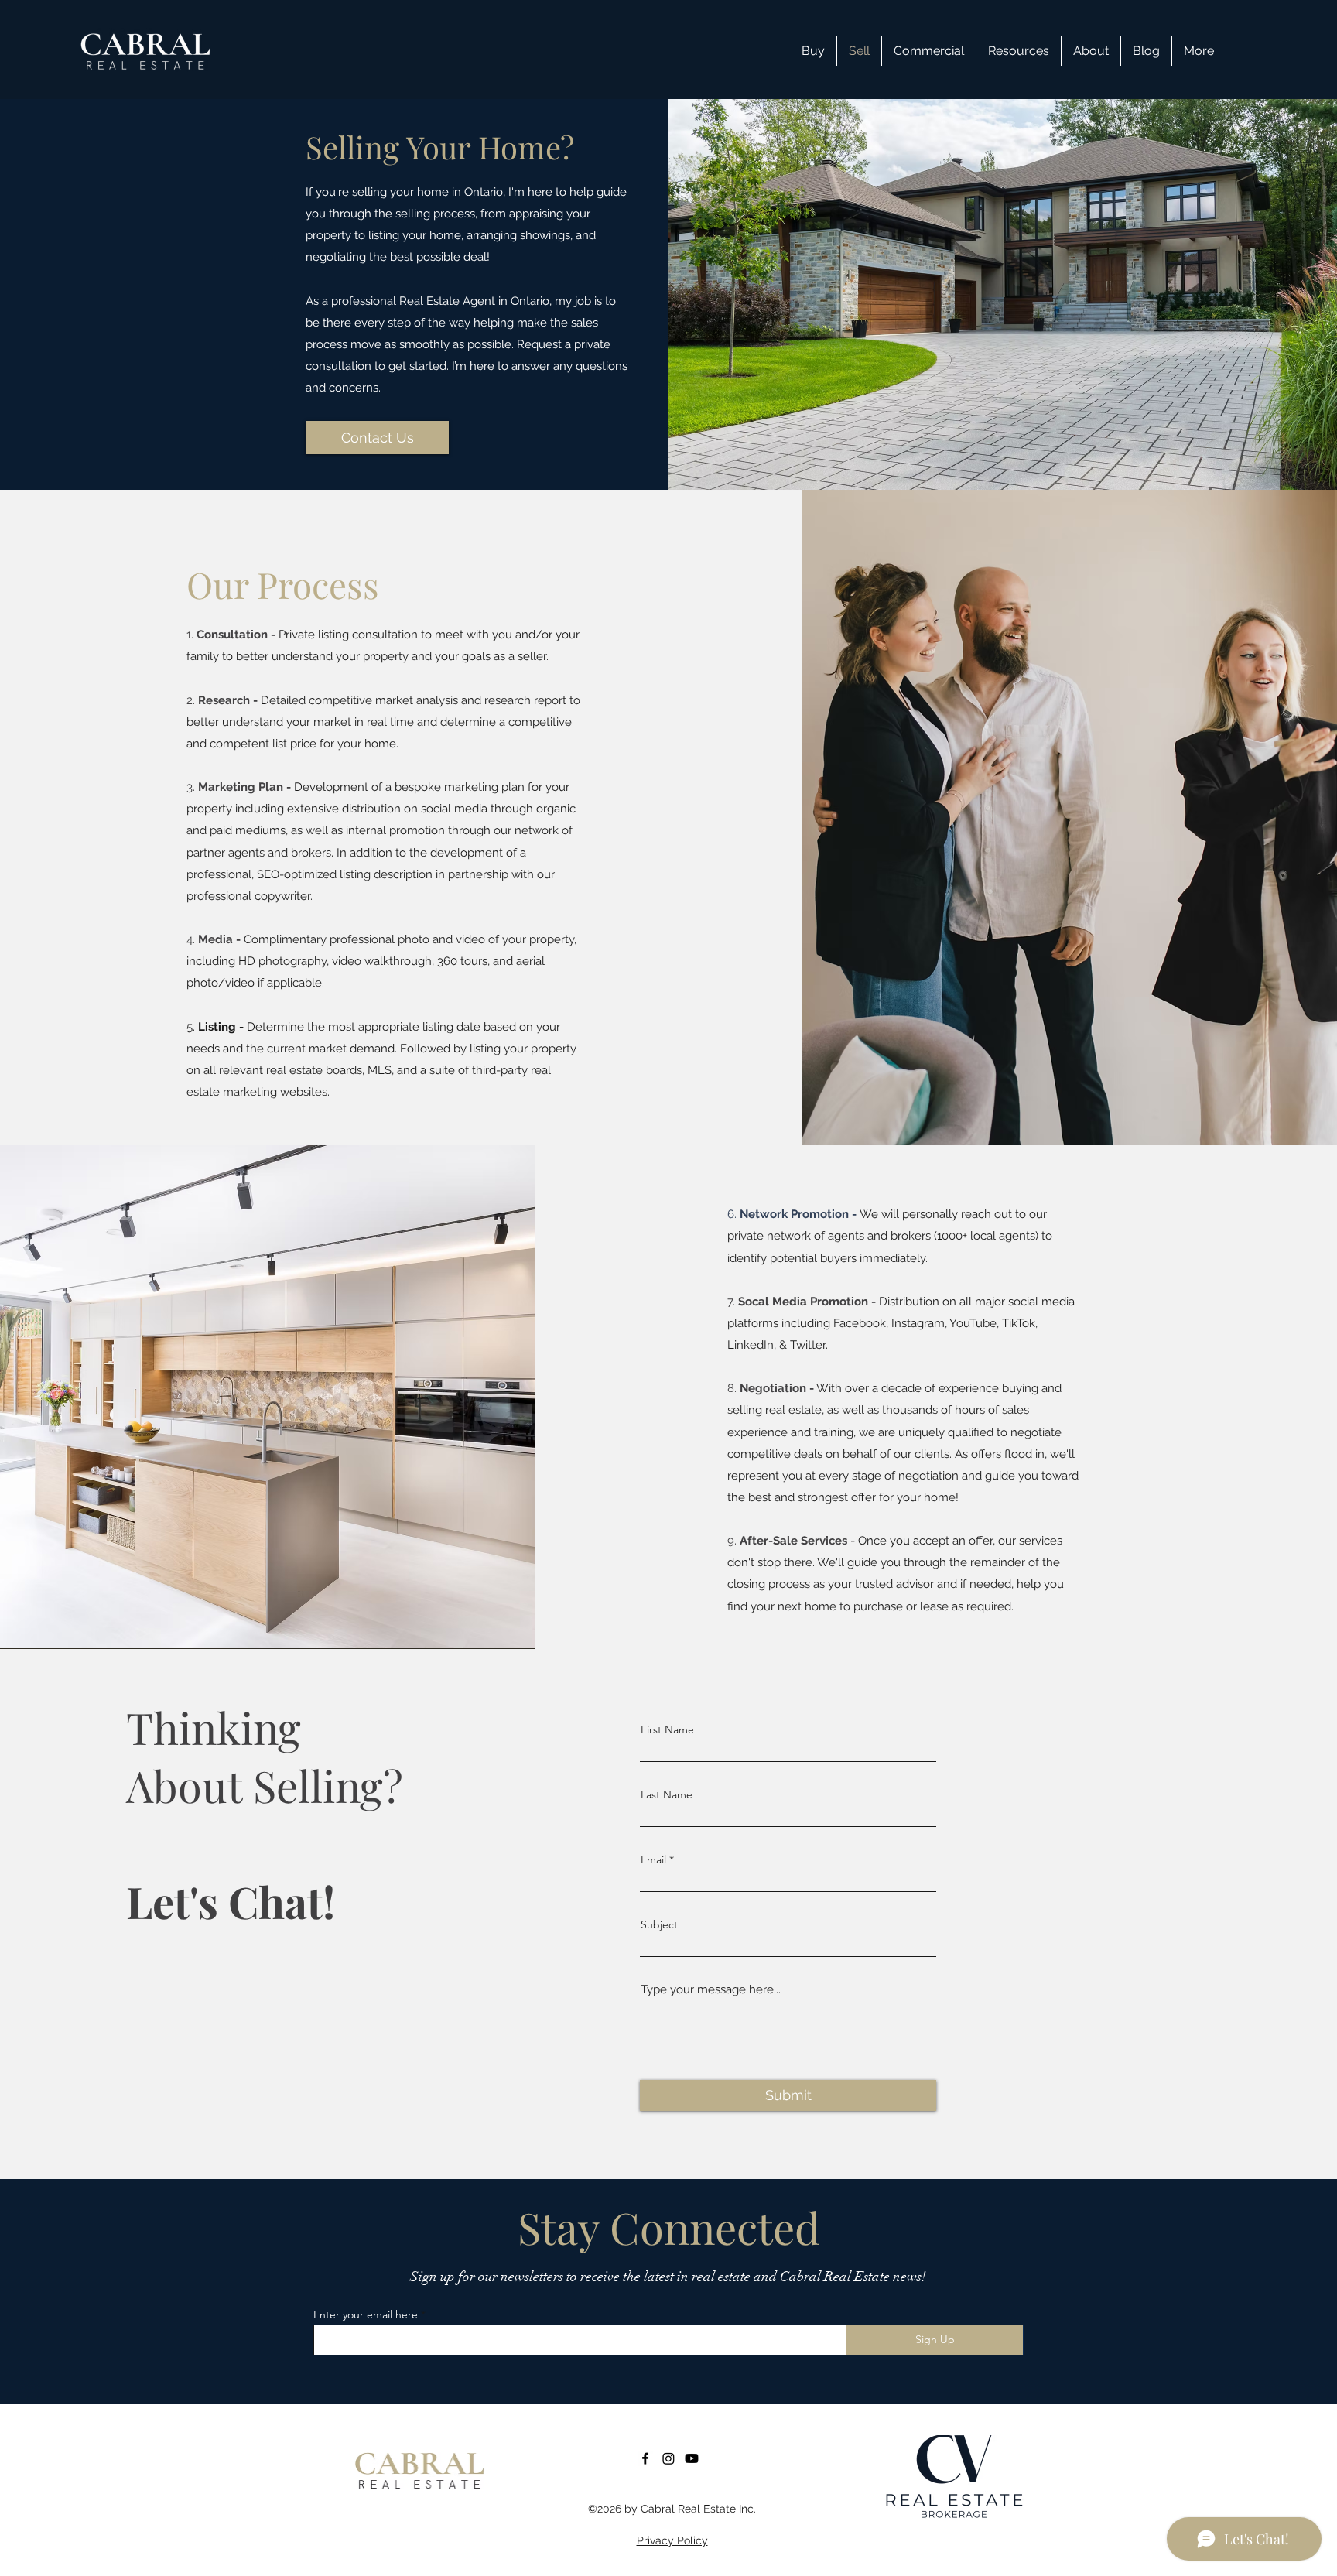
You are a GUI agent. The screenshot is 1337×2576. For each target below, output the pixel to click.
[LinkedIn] (692, 2458)
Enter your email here (366, 2314)
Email (653, 1859)
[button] (1019, 51)
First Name (667, 1729)
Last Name (667, 1794)
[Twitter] (668, 2458)
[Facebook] (645, 2458)
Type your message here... (711, 1990)
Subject (659, 1924)
